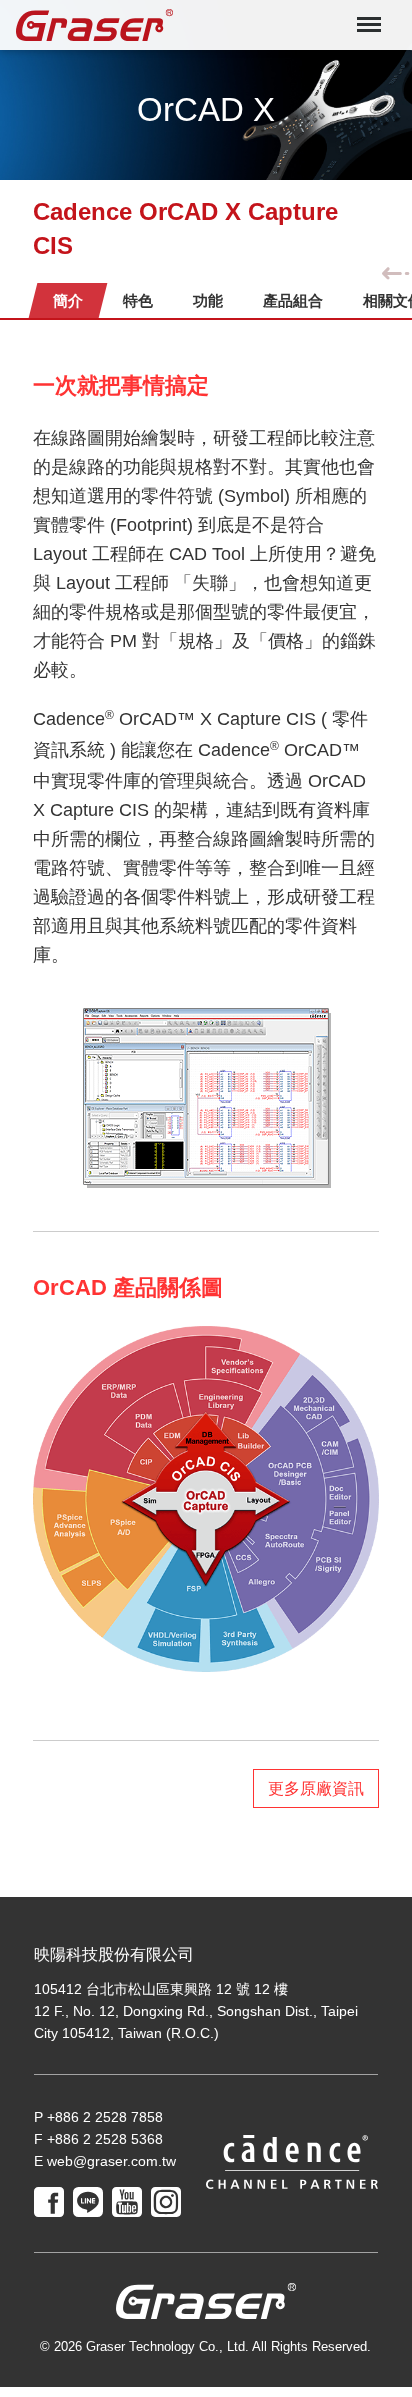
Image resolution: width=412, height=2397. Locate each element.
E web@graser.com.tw (105, 2161)
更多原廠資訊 (316, 1788)
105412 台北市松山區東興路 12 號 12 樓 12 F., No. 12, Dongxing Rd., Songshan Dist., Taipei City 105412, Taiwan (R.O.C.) (196, 2011)
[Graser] (101, 25)
